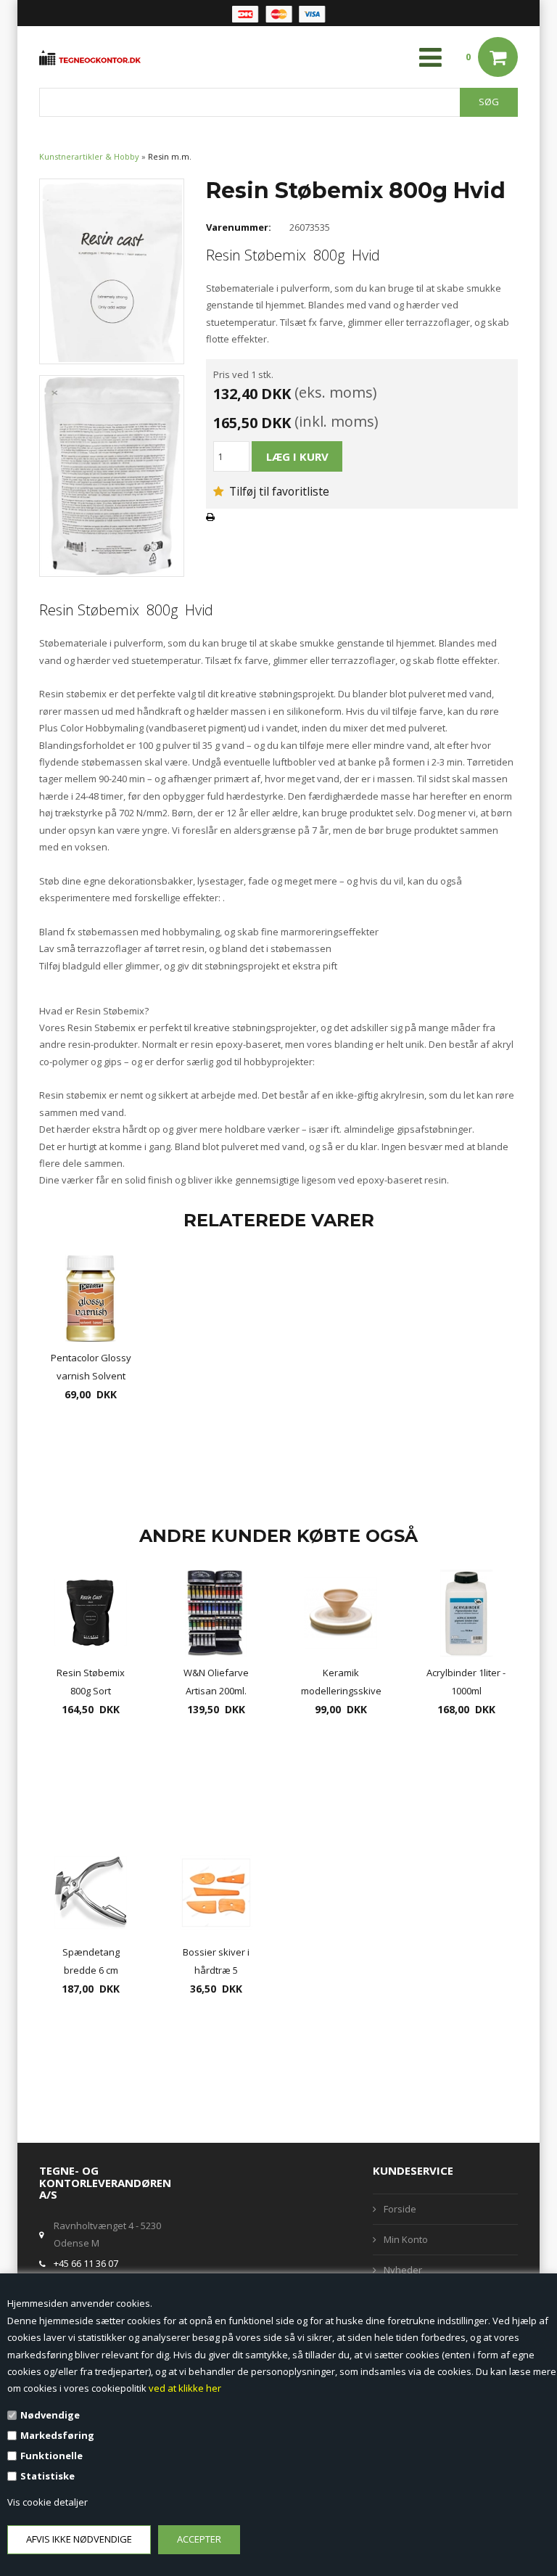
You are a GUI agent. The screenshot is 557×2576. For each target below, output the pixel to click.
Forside (400, 2209)
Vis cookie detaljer (48, 2502)
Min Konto (406, 2239)
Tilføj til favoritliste (278, 491)
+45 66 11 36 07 (86, 2263)
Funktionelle (51, 2456)
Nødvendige (50, 2415)
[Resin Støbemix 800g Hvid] (112, 271)
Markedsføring (57, 2435)
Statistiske (48, 2476)
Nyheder (403, 2270)
